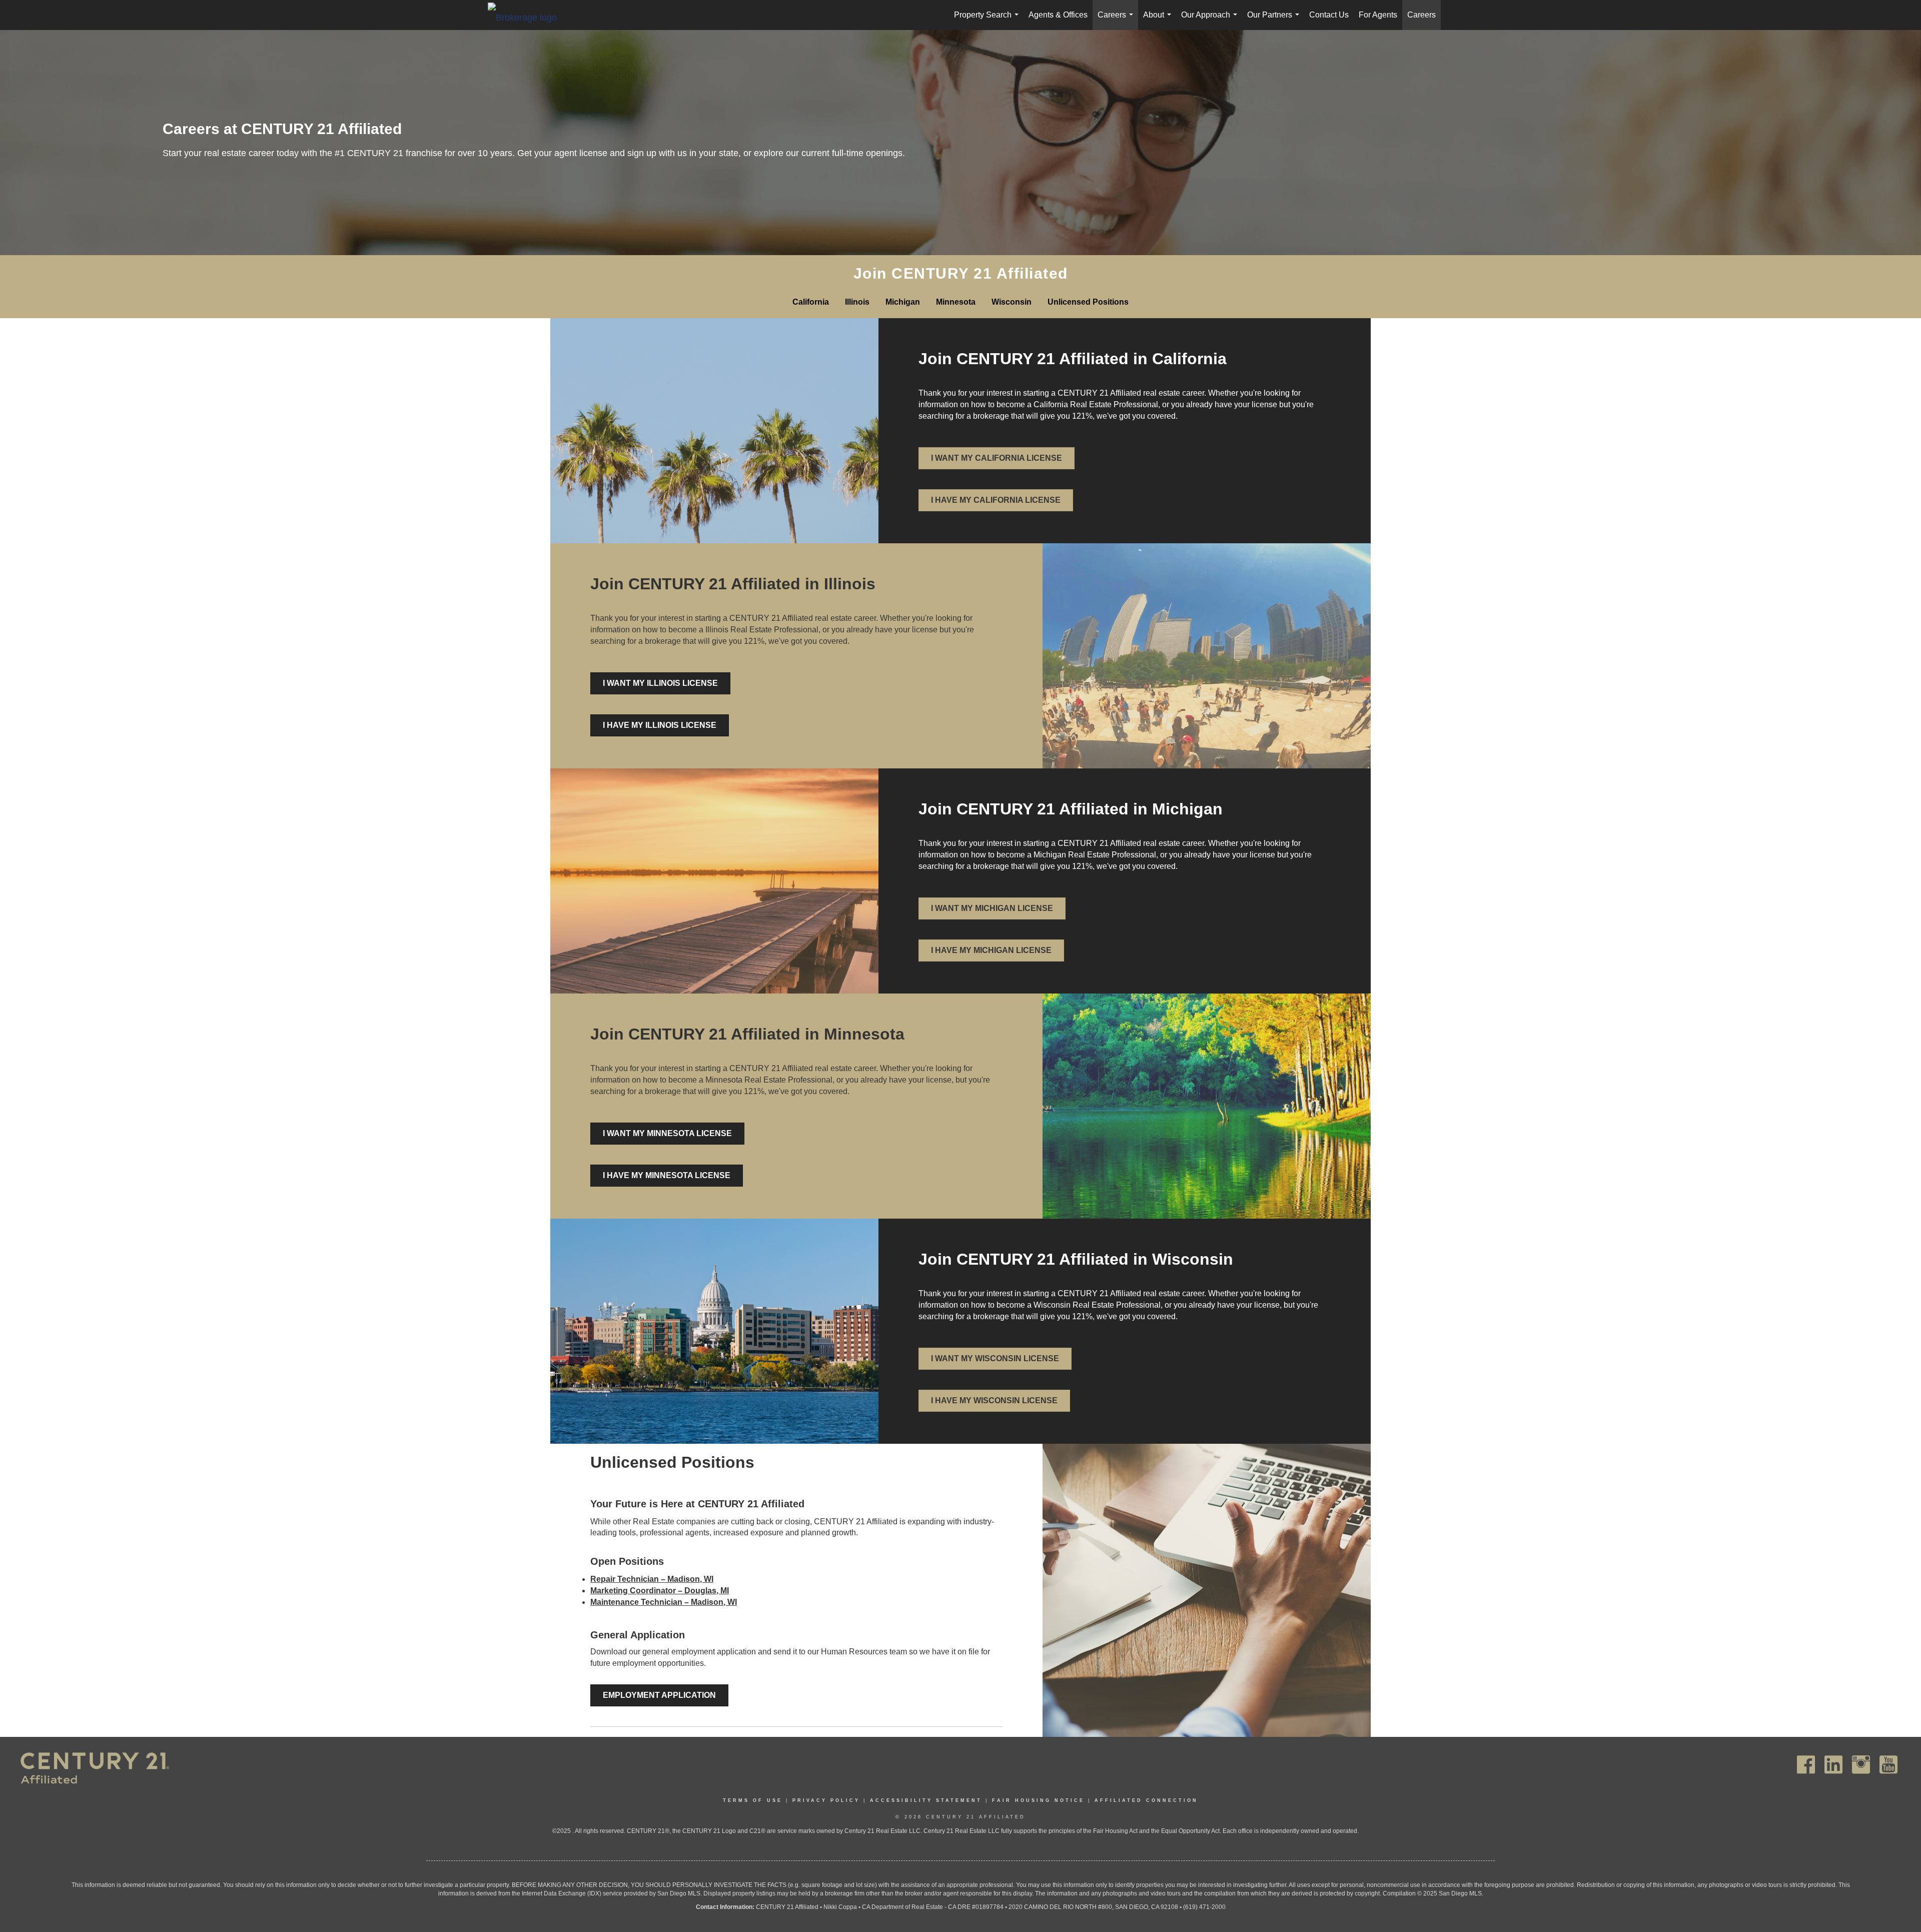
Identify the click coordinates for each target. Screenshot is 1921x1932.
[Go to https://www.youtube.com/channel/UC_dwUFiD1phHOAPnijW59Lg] (1888, 1765)
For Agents (1378, 15)
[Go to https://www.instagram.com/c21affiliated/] (1861, 1765)
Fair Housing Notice (1038, 1800)
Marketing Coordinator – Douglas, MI (660, 1591)
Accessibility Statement (926, 1800)
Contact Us (1329, 15)
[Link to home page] (527, 17)
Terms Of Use (753, 1800)
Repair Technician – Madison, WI (652, 1579)
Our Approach (1211, 20)
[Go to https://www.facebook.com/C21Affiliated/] (1806, 1765)
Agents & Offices (1058, 15)
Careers (1117, 20)
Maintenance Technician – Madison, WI (664, 1602)
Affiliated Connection (1146, 1800)
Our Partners (1275, 20)
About (1159, 20)
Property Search (988, 20)
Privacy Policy (826, 1800)
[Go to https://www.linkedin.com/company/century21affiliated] (1833, 1765)
